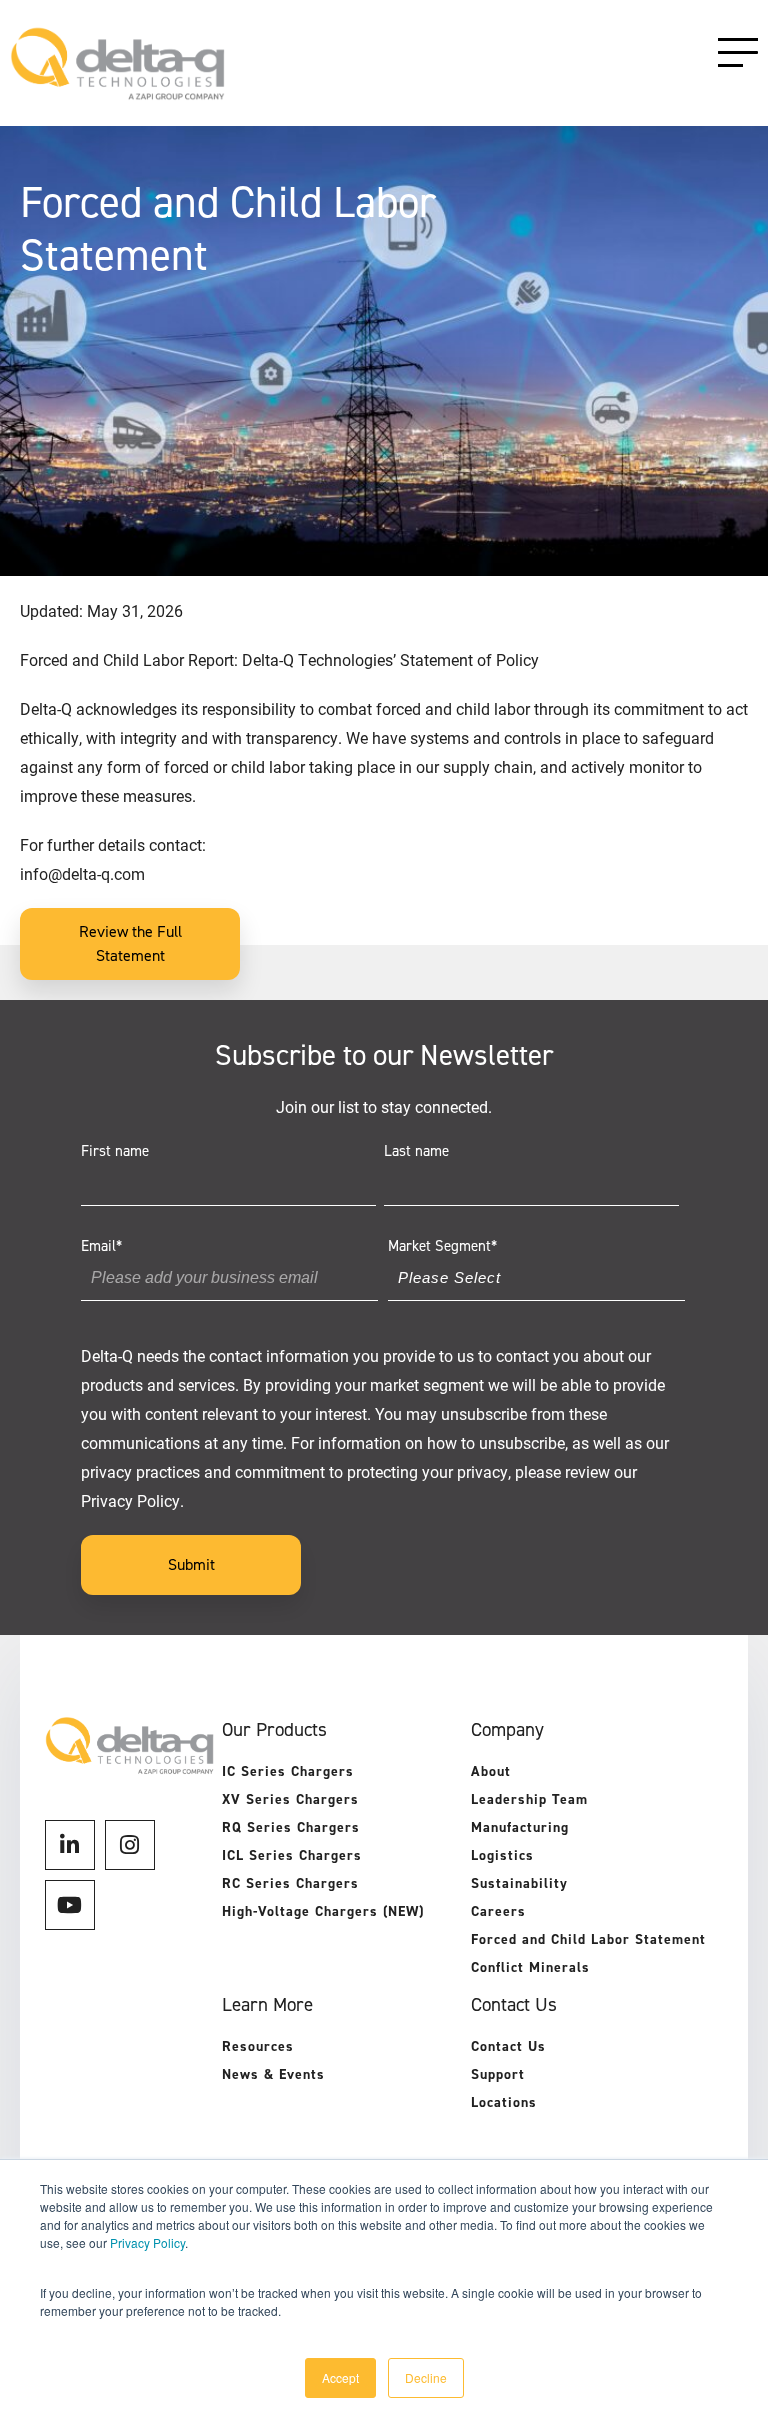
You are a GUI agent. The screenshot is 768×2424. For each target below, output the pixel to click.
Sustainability (519, 1883)
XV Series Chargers (290, 1799)
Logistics (502, 1855)
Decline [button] (426, 2377)
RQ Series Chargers (291, 1827)
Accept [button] (340, 2377)
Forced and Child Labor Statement (588, 1939)
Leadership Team (529, 1799)
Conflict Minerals (530, 1967)
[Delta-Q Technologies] (117, 90)
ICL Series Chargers (292, 1855)
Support (498, 2074)
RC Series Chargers (290, 1883)
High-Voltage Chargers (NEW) (323, 1911)
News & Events (273, 2074)
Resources (258, 2046)
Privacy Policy (147, 2242)
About (491, 1771)
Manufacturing (520, 1827)
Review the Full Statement (130, 943)
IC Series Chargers (288, 1771)
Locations (504, 2102)
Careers (498, 1911)
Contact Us (508, 2046)
